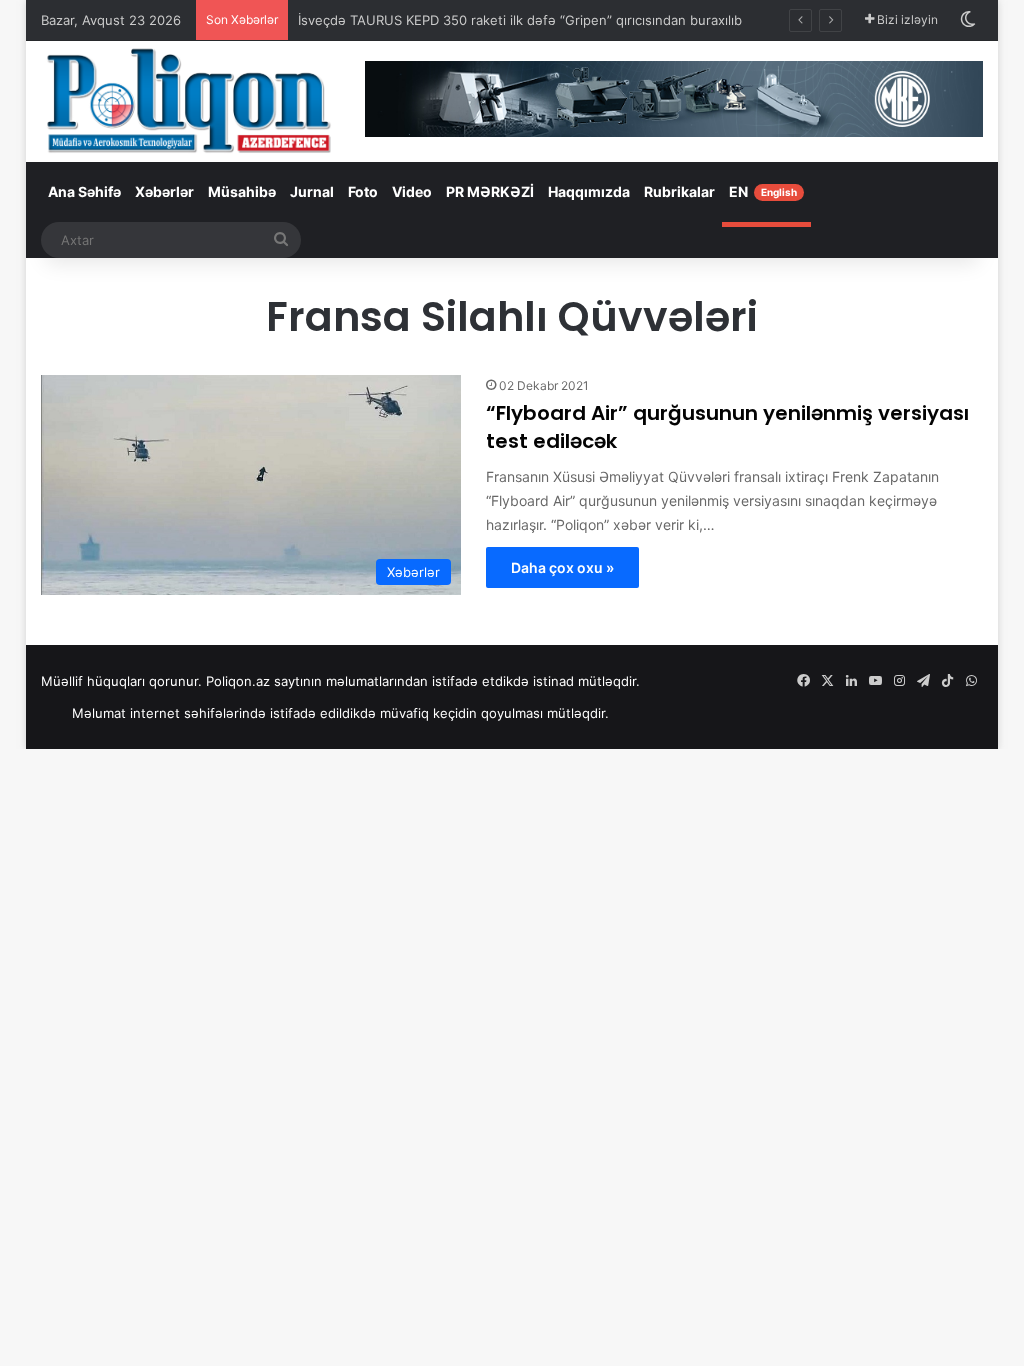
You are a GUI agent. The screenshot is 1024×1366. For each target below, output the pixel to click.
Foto (363, 191)
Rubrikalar (679, 191)
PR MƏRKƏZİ (490, 191)
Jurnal (312, 191)
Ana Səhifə (84, 191)
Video (412, 191)
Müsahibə (242, 191)
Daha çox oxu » (562, 567)
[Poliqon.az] (188, 99)
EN (763, 191)
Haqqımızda (589, 191)
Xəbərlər (164, 191)
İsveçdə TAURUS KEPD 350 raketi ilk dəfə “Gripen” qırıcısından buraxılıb (520, 20)
